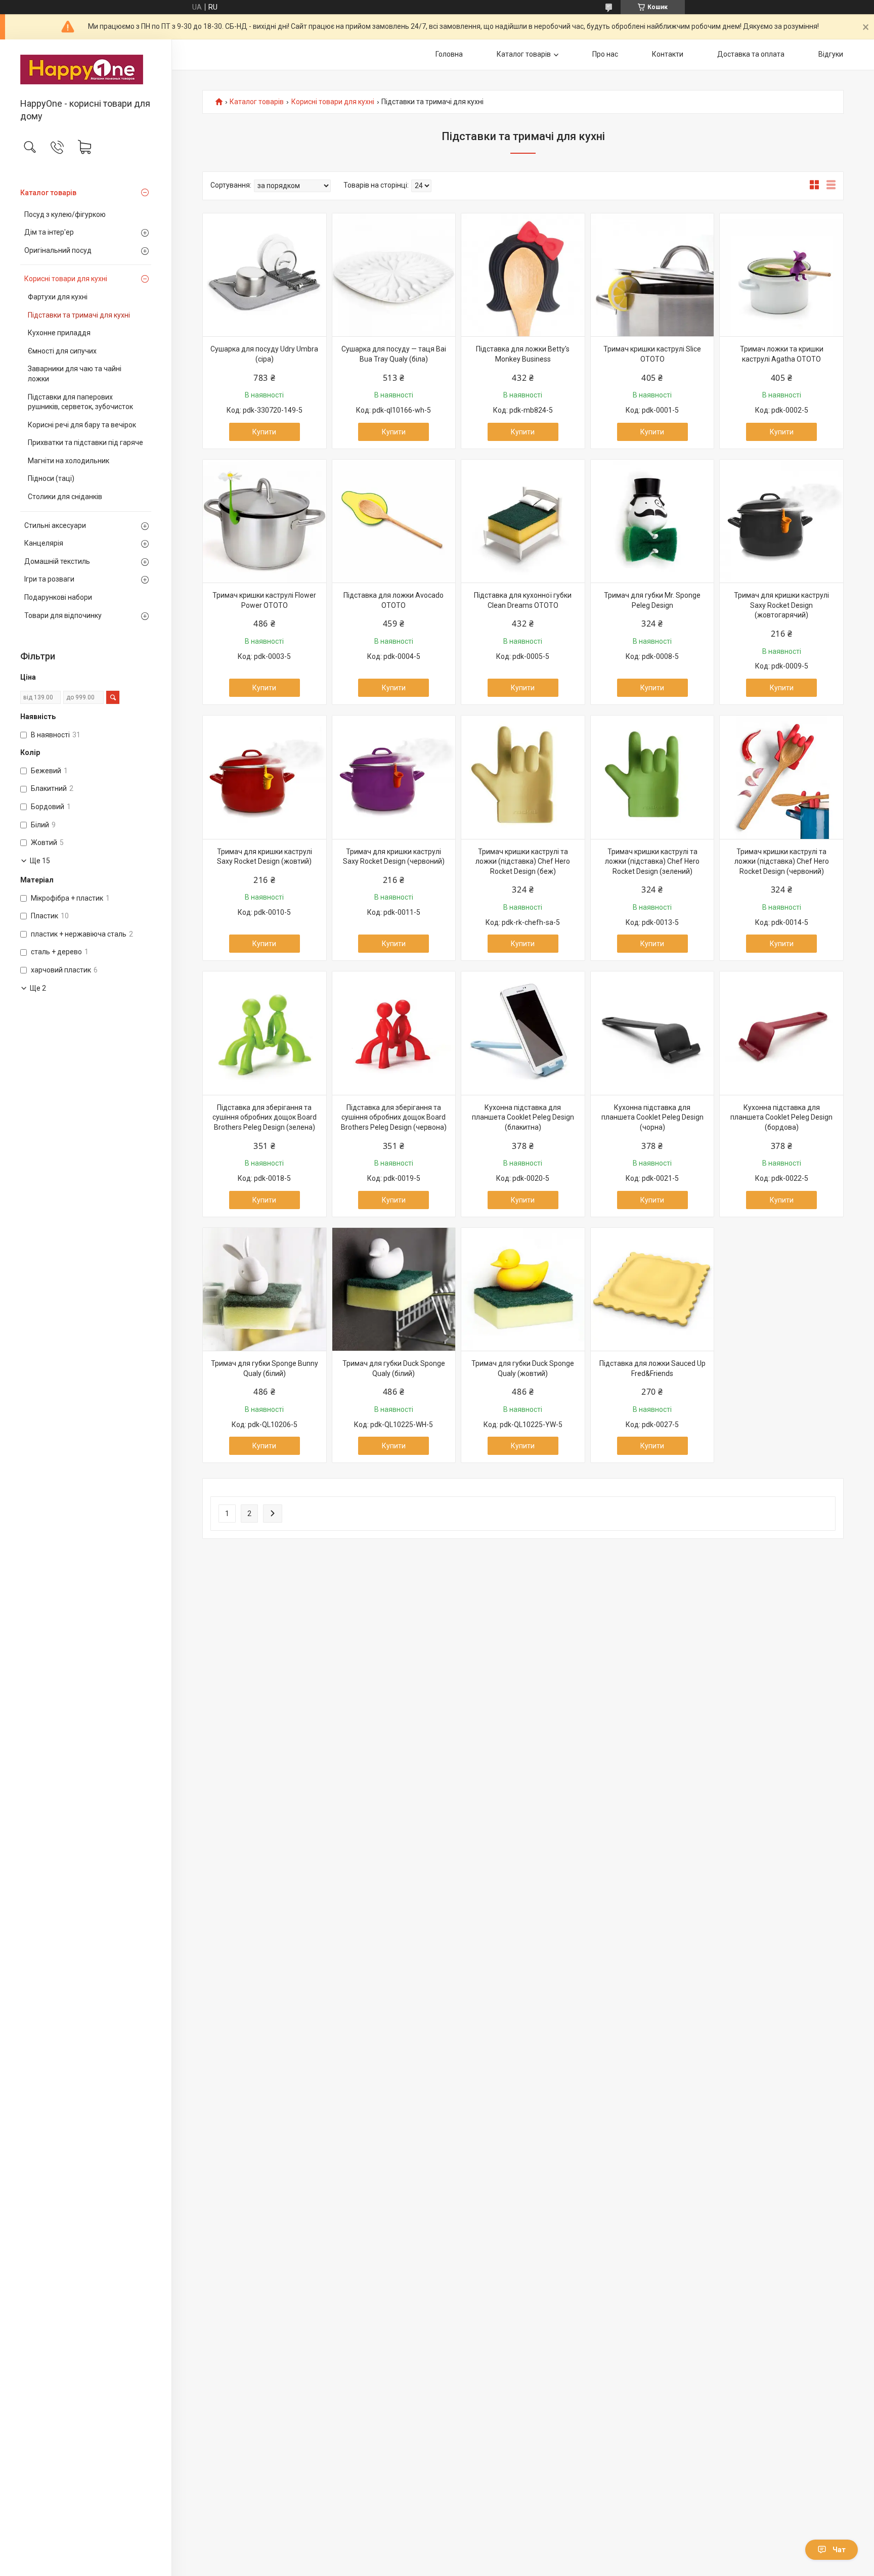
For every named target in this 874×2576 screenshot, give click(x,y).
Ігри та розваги (49, 579)
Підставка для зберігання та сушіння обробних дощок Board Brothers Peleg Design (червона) (394, 1117)
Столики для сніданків (65, 497)
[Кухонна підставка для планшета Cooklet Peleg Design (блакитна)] (523, 1033)
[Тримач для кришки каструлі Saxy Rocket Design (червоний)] (394, 777)
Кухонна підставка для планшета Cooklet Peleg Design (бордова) (781, 1117)
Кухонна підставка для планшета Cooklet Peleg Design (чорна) (652, 1117)
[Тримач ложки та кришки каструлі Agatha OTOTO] (781, 275)
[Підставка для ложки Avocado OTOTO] (394, 521)
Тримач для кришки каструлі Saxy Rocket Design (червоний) (394, 857)
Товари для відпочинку (63, 615)
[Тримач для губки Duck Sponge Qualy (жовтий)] (523, 1290)
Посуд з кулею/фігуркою (65, 214)
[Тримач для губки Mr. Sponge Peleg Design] (652, 521)
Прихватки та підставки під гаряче (85, 442)
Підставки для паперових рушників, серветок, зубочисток (80, 402)
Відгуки (831, 54)
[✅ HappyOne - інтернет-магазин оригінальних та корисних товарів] (86, 70)
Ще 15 (40, 861)
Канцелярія (44, 543)
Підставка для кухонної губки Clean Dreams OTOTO (523, 600)
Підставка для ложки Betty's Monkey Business (523, 354)
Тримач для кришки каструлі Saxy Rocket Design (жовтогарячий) (781, 605)
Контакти (668, 54)
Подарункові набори (58, 597)
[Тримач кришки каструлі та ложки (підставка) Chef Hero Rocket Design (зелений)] (652, 777)
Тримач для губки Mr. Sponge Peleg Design (652, 600)
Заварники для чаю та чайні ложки (75, 374)
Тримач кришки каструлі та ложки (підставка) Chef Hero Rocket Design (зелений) (652, 861)
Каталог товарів (48, 193)
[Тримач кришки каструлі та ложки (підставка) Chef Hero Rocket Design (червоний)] (781, 777)
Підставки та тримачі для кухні (79, 315)
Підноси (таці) (51, 478)
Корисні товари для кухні (66, 279)
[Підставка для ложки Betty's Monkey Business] (523, 275)
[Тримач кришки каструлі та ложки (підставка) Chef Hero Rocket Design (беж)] (523, 777)
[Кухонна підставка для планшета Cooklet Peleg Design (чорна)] (652, 1033)
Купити (264, 432)
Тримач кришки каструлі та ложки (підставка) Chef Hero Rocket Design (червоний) (782, 861)
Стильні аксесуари (55, 525)
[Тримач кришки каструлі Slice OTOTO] (652, 275)
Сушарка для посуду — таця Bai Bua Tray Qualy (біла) (394, 354)
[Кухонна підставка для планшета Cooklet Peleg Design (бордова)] (781, 1033)
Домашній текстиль (57, 561)
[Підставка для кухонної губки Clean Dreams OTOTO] (523, 521)
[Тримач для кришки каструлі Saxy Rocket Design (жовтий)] (265, 777)
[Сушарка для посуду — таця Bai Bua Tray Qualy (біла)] (394, 275)
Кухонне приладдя (59, 333)
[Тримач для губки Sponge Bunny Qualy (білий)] (265, 1290)
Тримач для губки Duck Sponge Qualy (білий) (394, 1368)
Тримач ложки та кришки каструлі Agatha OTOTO (782, 354)
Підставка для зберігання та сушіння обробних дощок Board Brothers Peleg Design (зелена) (265, 1117)
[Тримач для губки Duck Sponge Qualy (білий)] (394, 1290)
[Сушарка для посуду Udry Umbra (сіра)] (265, 275)
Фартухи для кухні (58, 297)
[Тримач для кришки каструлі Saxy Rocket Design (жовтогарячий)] (781, 521)
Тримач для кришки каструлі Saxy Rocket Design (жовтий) (265, 857)
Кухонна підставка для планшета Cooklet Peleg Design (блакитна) (523, 1117)
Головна (449, 54)
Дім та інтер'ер (49, 232)
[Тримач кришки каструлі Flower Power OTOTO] (265, 521)
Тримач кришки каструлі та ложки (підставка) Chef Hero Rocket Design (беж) (523, 861)
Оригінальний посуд (58, 250)
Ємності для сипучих (62, 351)
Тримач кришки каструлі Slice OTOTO (652, 354)
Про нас (605, 54)
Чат (839, 2550)
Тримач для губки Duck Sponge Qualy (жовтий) (523, 1368)
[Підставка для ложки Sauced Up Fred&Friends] (652, 1290)
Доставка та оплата (751, 54)
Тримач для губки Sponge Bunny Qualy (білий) (265, 1368)
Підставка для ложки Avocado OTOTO (394, 600)
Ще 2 (38, 988)
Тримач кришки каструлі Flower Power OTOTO (264, 600)
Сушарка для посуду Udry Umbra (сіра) (264, 354)
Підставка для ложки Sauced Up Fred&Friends (652, 1368)
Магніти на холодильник (69, 461)
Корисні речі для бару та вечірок (82, 425)
